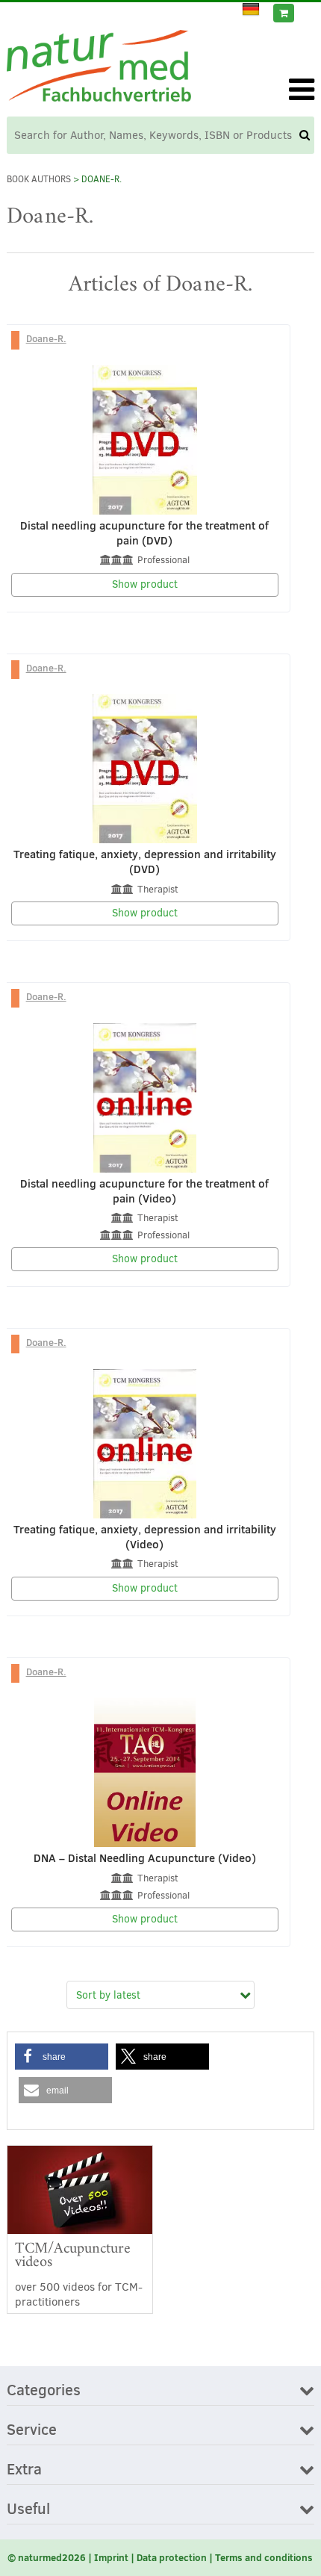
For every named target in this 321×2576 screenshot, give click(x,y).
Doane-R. (46, 338)
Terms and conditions (264, 2557)
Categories (44, 2391)
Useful (28, 2510)
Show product (145, 584)
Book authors (39, 179)
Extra (24, 2470)
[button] (62, 2057)
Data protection (172, 2557)
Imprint (111, 2557)
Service (32, 2430)
